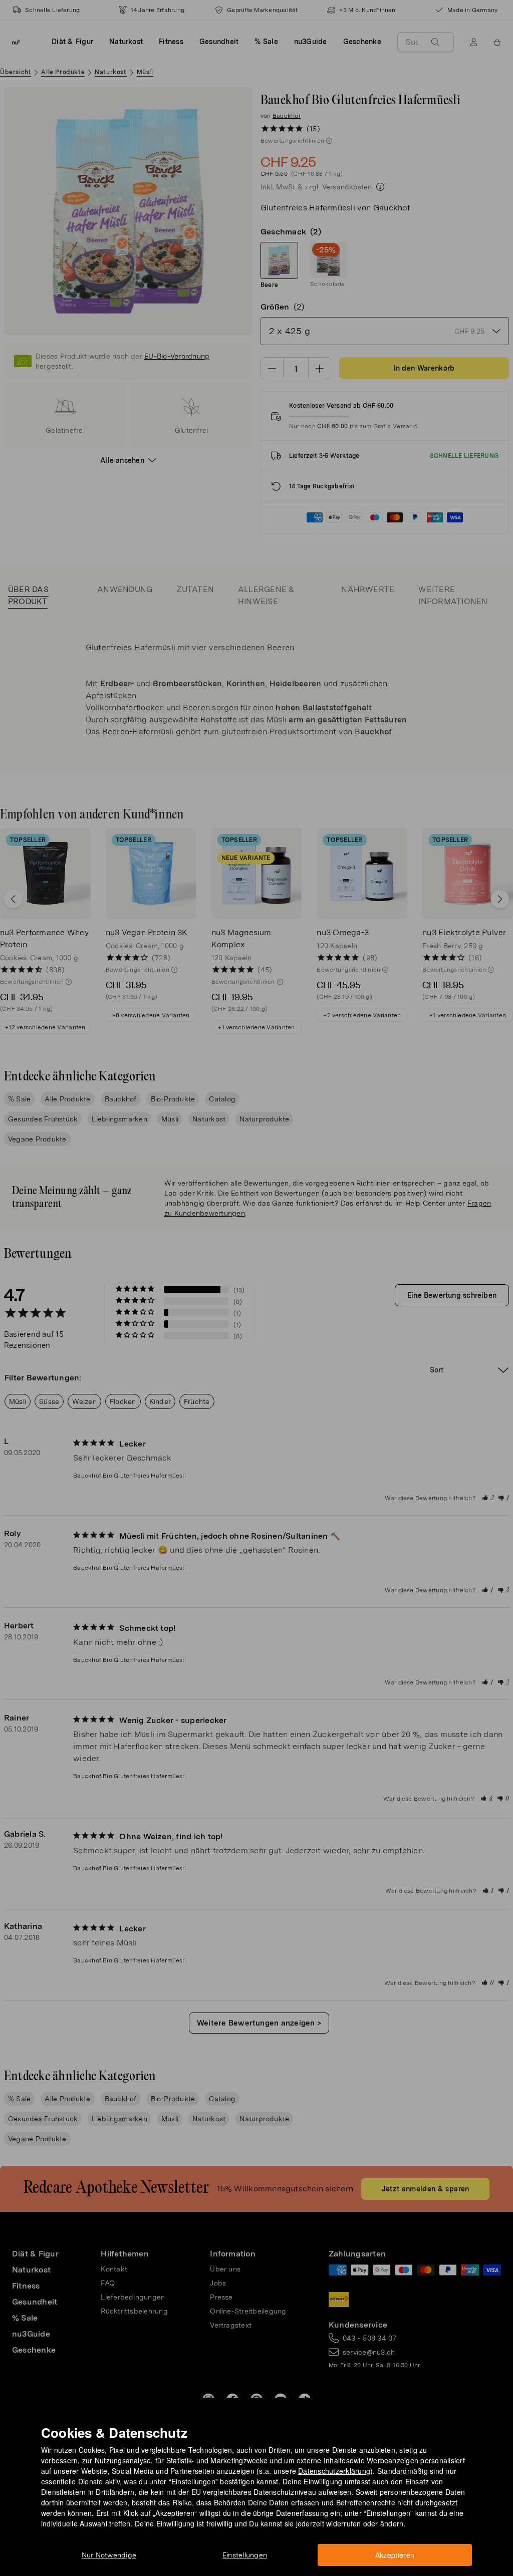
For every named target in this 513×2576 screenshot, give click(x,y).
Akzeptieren (395, 2555)
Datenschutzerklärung (334, 2471)
